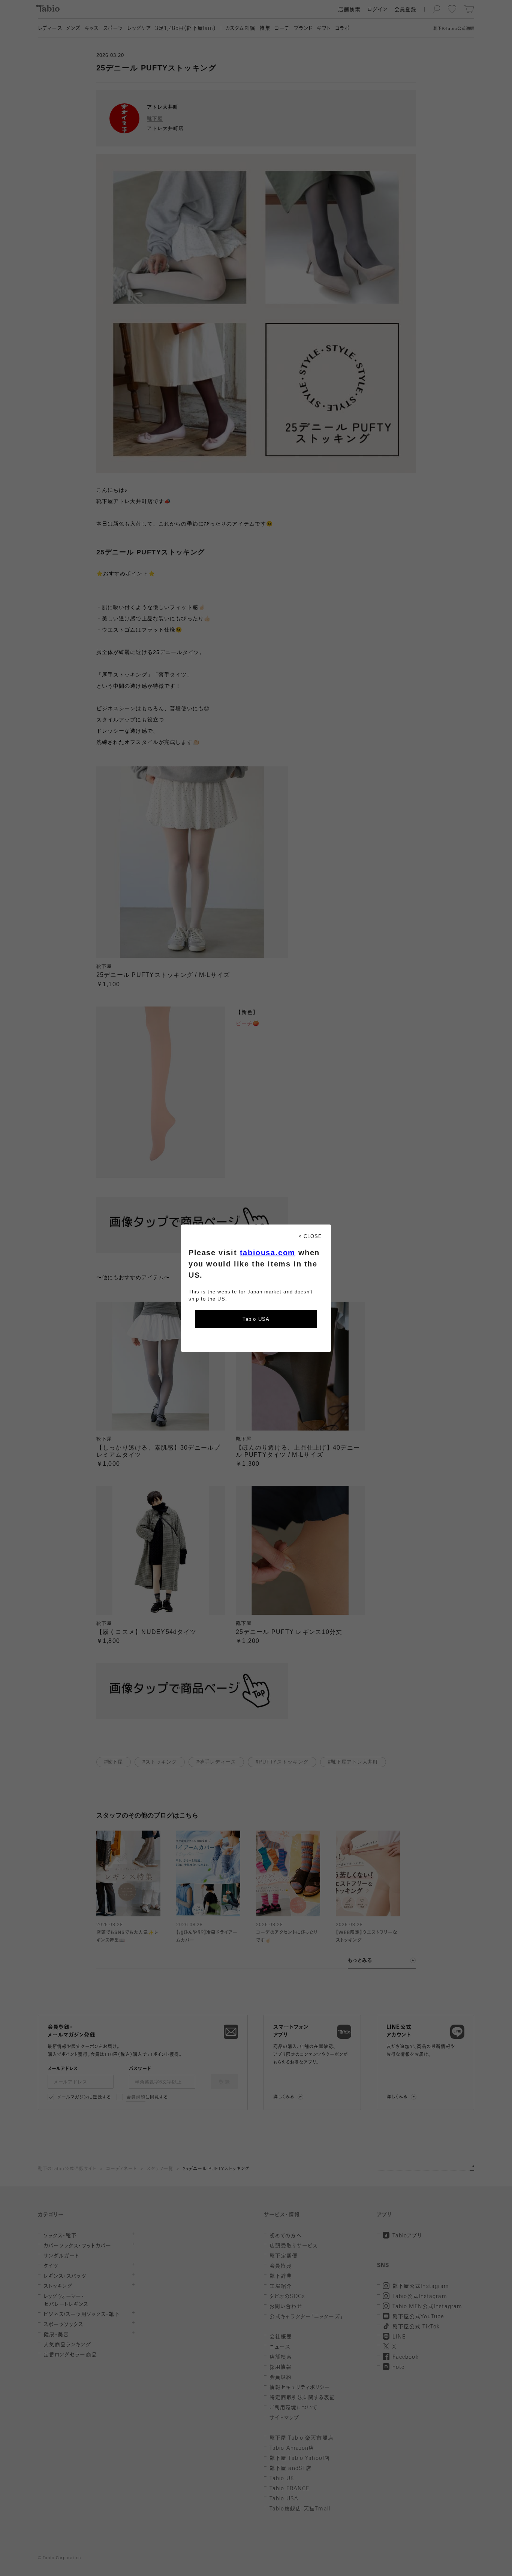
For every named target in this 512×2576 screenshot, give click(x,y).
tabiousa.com (268, 1253)
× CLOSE (310, 1236)
